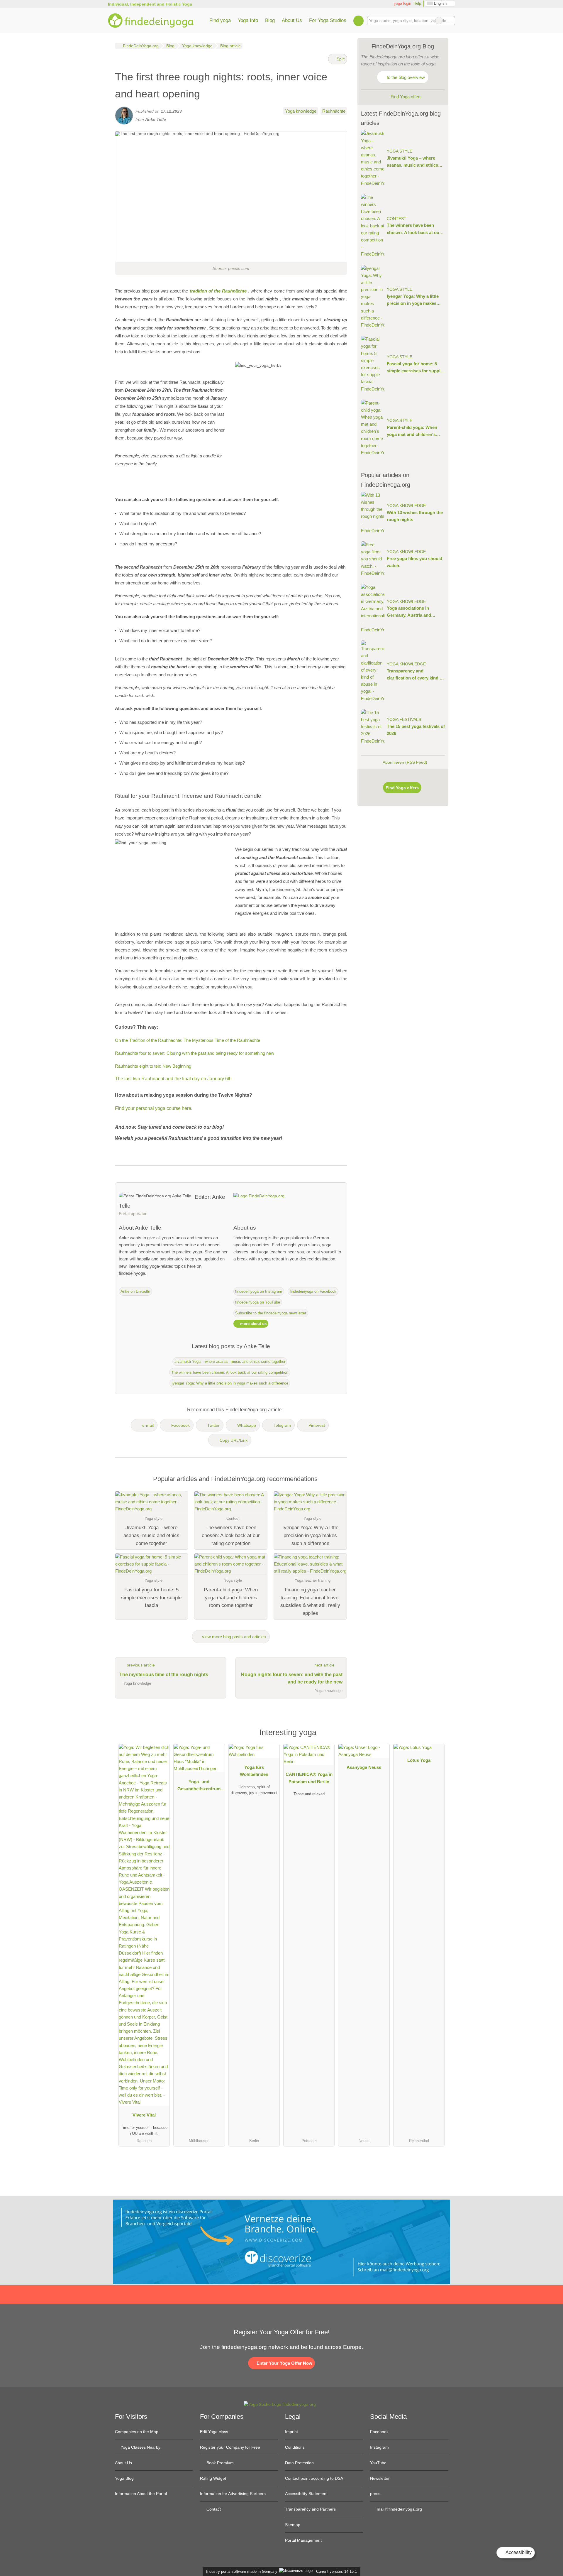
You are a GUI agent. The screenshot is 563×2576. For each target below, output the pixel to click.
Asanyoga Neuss (364, 1767)
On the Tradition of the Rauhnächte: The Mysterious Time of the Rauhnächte (188, 1040)
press (375, 2494)
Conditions (295, 2447)
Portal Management (303, 2540)
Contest (397, 219)
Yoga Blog (124, 2478)
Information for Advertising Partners (233, 2494)
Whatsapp (247, 1425)
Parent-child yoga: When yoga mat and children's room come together (412, 431)
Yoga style (400, 151)
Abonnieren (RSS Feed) (405, 762)
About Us (292, 20)
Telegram (282, 1425)
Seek (450, 21)
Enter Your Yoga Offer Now (284, 2363)
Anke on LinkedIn (135, 1291)
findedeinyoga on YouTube (258, 1302)
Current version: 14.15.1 (336, 2571)
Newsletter (380, 2478)
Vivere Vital (144, 2115)
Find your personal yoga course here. (154, 1108)
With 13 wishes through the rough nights (415, 516)
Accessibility (518, 2552)
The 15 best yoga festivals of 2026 (416, 730)
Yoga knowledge (301, 111)
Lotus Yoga (419, 1760)
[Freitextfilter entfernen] (439, 21)
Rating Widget (213, 2478)
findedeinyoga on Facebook (313, 1291)
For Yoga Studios (328, 20)
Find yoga (220, 20)
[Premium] (436, 1734)
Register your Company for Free (230, 2447)
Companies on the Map (137, 2432)
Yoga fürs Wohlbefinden (254, 1771)
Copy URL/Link (234, 1440)
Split (340, 59)
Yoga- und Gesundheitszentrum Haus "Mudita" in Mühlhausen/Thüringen (199, 1786)
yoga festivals (404, 720)
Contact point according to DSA (314, 2478)
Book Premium (219, 2463)
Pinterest (317, 1425)
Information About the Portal (141, 2494)
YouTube (378, 2463)
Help (417, 3)
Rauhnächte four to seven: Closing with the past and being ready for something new (195, 1053)
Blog (270, 20)
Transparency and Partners (310, 2509)
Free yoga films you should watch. (414, 562)
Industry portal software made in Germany (241, 2571)
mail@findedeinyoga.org (399, 2509)
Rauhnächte (334, 111)
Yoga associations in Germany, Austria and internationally (409, 612)
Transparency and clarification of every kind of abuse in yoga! (415, 675)
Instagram (379, 2447)
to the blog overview (405, 77)
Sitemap (293, 2525)
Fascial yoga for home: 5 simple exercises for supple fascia (415, 368)
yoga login (402, 3)
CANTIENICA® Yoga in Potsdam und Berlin (309, 1778)
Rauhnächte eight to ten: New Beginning (153, 1066)
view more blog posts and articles (233, 1637)
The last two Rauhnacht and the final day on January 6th (173, 1079)
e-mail (148, 1425)
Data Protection (299, 2463)
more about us (253, 1324)
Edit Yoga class (214, 2432)
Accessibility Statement (306, 2494)
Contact (213, 2509)
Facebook (180, 1425)
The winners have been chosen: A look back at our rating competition (230, 1372)
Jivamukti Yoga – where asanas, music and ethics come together (230, 1361)
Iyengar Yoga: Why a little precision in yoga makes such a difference (230, 1383)
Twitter (213, 1425)
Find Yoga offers (406, 97)
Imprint (291, 2432)
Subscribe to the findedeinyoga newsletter (271, 1313)
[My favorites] (358, 21)
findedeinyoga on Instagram (259, 1291)
